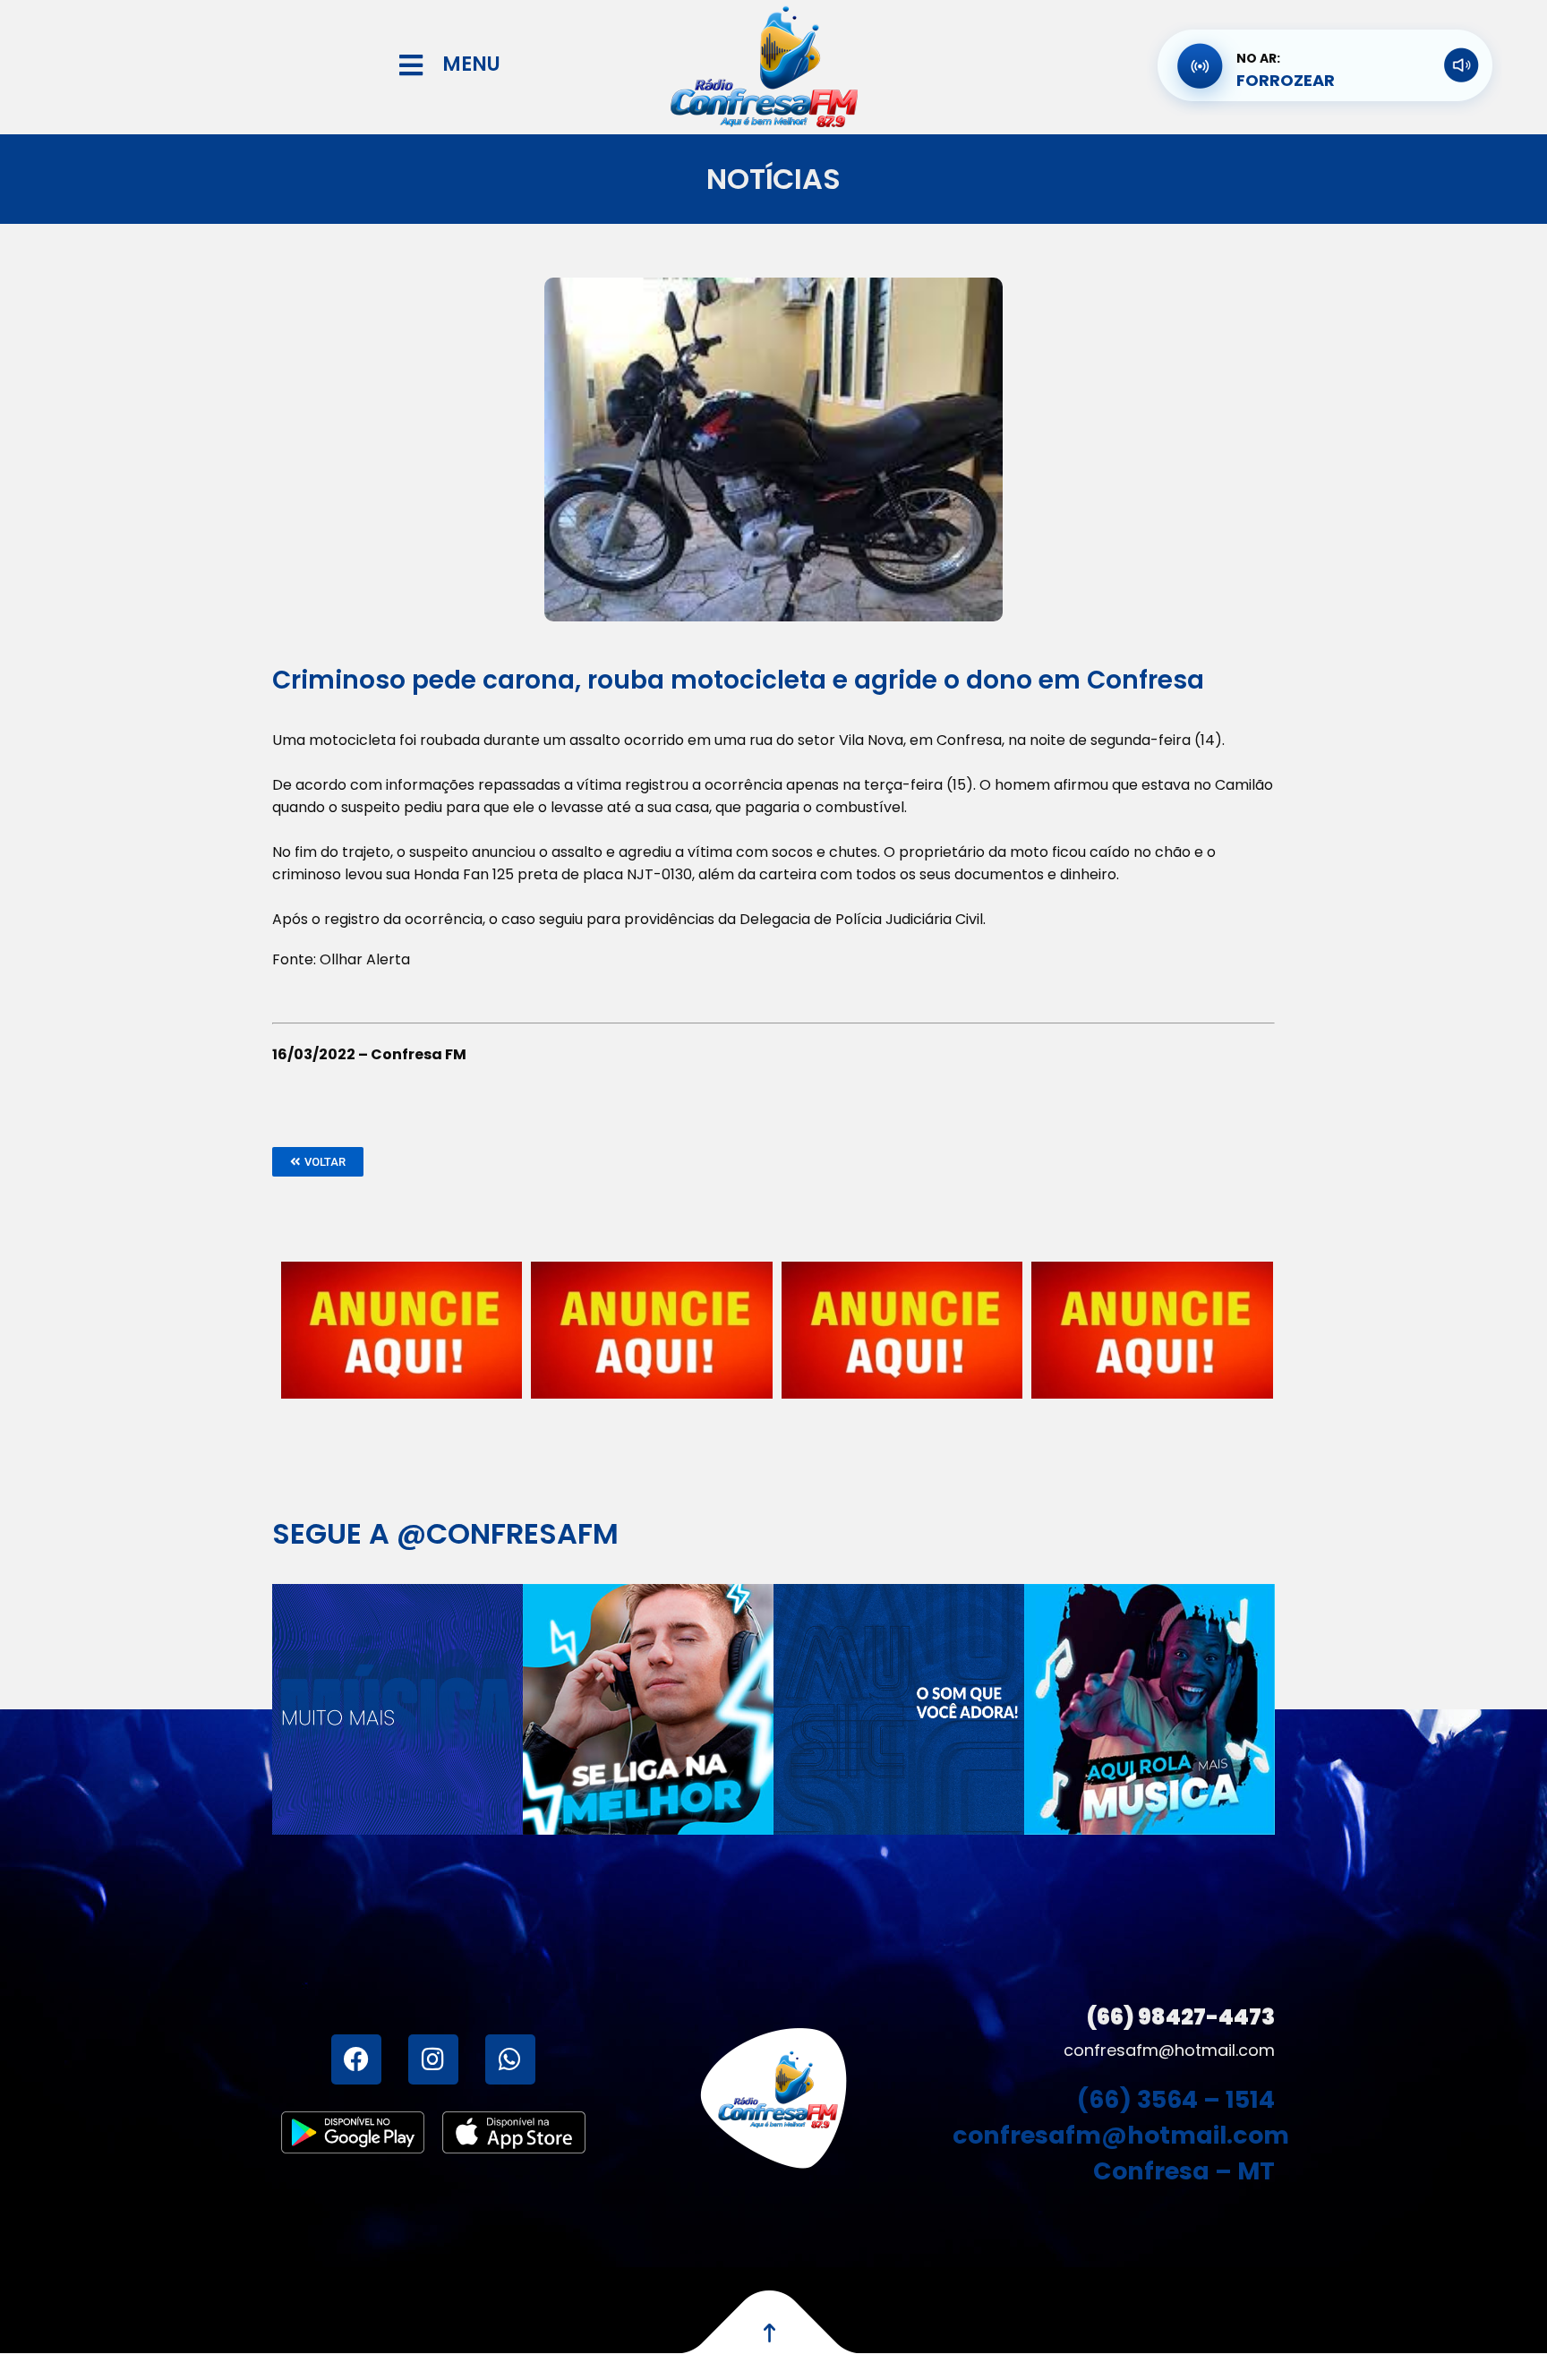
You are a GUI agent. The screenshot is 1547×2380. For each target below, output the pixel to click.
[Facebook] (356, 2059)
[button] (318, 1162)
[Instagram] (433, 2059)
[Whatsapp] (510, 2059)
